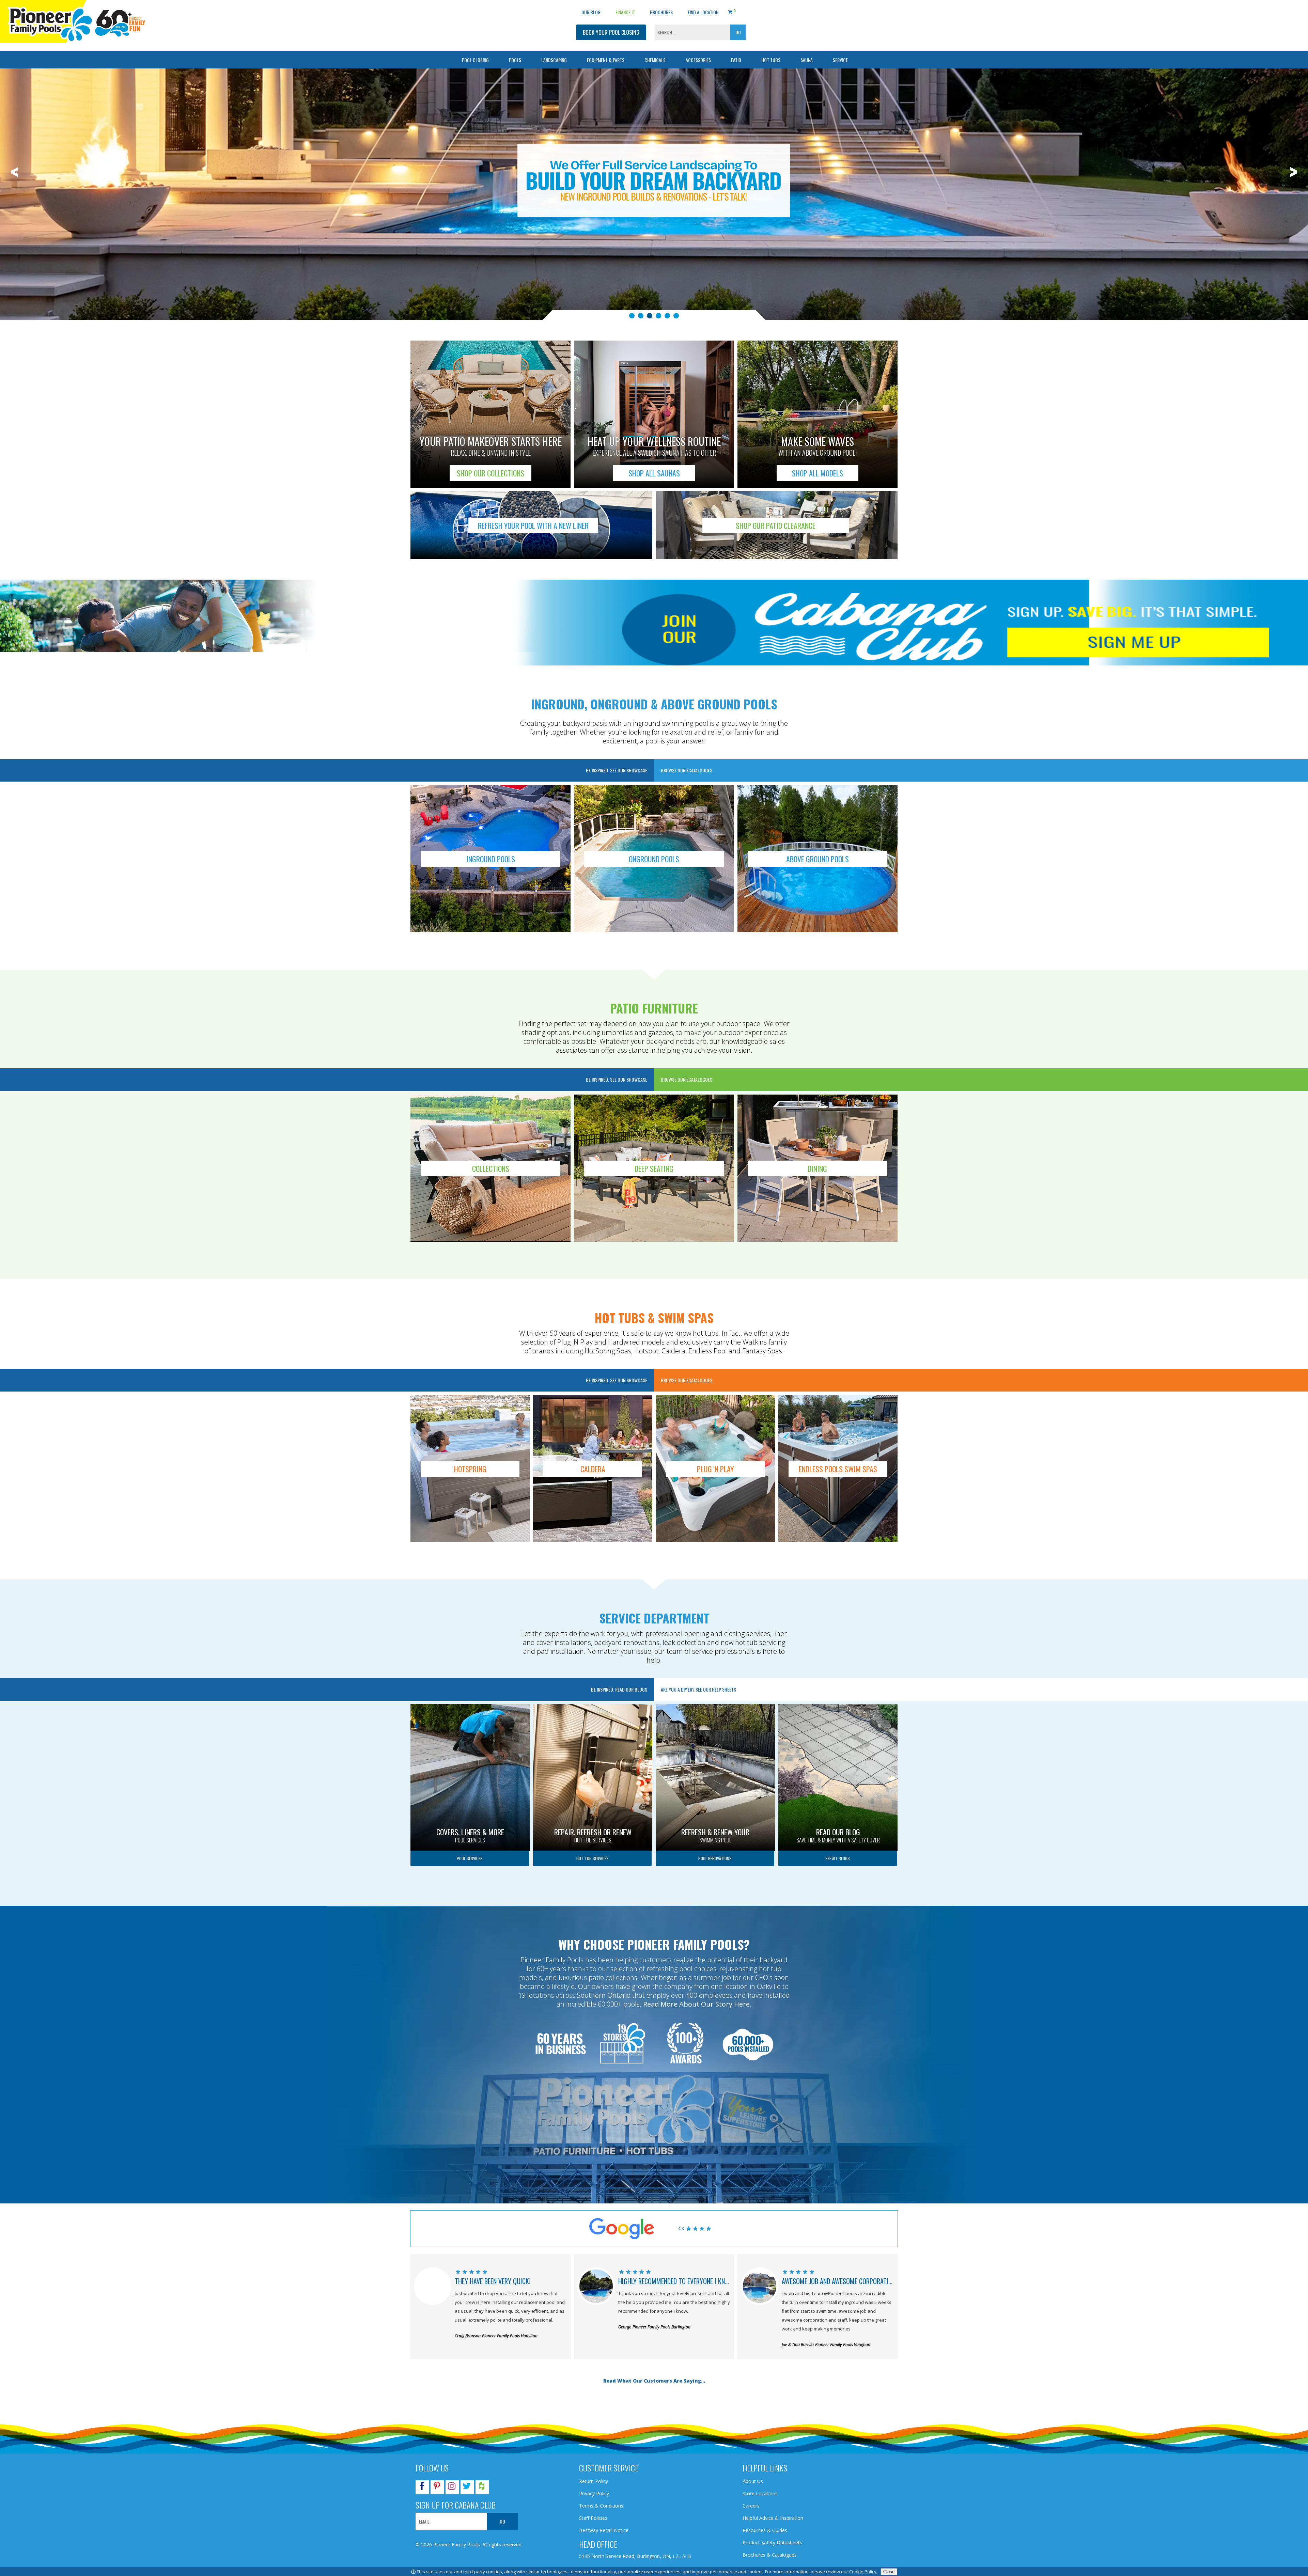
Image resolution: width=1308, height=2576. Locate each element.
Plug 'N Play (715, 1469)
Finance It (625, 12)
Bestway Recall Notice (604, 2530)
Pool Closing (475, 60)
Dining (817, 1168)
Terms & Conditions (601, 2506)
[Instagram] (452, 2487)
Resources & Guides (765, 2530)
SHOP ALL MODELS (817, 473)
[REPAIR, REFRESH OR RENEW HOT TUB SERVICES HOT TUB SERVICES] (593, 1707)
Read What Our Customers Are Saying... (654, 2381)
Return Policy (594, 2481)
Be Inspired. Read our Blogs (619, 1689)
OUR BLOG (591, 12)
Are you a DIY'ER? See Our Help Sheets (698, 1689)
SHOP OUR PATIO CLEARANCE (776, 525)
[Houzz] (482, 2487)
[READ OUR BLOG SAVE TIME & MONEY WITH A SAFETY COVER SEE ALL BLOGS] (838, 1707)
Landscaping (554, 60)
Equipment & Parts (606, 60)
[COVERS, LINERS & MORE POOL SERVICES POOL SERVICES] (470, 1707)
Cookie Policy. (863, 2572)
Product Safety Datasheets (772, 2542)
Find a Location (703, 12)
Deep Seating (654, 1168)
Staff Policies (593, 2518)
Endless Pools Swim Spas (838, 1469)
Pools (515, 60)
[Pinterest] (437, 2487)
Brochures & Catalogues (770, 2555)
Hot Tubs (771, 60)
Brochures (661, 12)
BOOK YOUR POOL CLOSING (611, 32)
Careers (751, 2506)
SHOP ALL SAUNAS (654, 473)
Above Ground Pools (817, 859)
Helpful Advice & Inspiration (773, 2518)
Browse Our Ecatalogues (687, 770)
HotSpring (470, 1469)
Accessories (698, 60)
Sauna (807, 60)
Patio (736, 60)
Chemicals (655, 60)
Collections (491, 1168)
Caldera (593, 1469)
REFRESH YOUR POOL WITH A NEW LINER (533, 525)
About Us (753, 2481)
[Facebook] (422, 2487)
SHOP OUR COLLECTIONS (490, 473)
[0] (730, 11)
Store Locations (760, 2493)
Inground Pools (491, 859)
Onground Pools (654, 859)
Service (840, 60)
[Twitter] (467, 2487)
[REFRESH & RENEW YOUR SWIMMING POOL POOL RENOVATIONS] (715, 1707)
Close (889, 2572)
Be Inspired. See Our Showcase (617, 770)
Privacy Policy (594, 2493)
